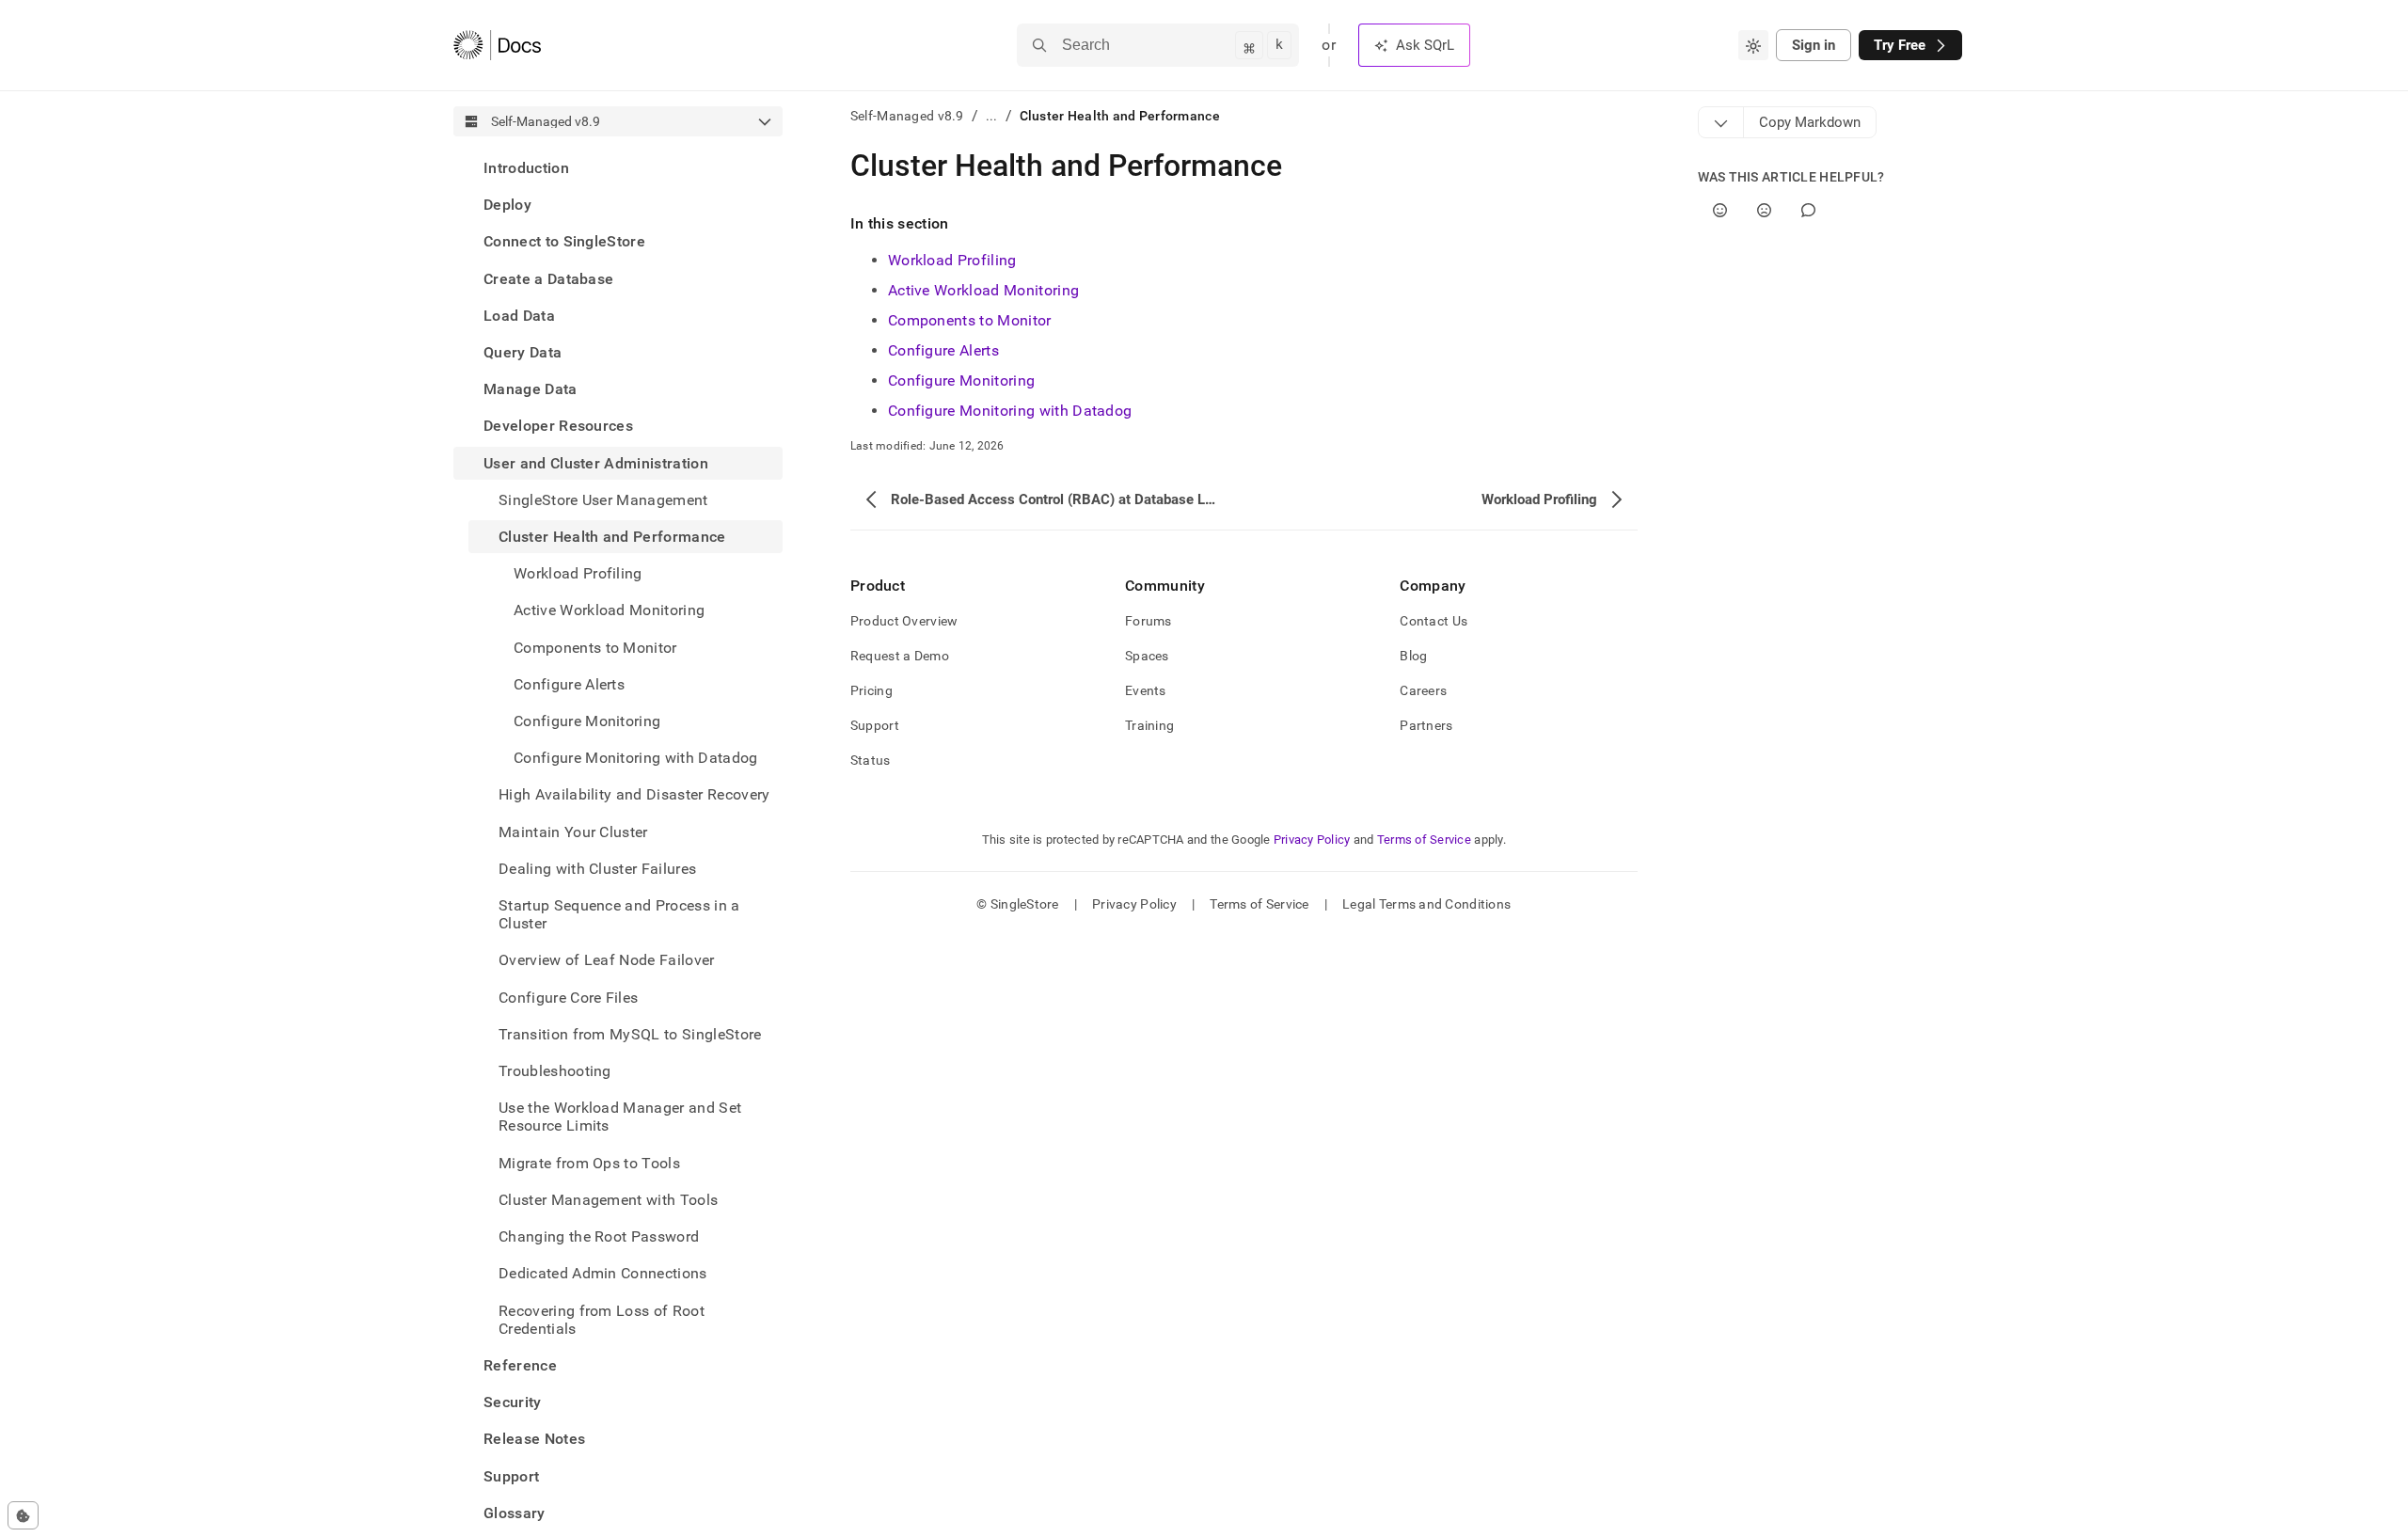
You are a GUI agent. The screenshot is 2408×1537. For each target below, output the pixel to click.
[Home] (497, 45)
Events (1146, 690)
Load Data (519, 316)
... (992, 116)
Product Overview (904, 621)
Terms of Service (1424, 840)
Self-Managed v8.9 (907, 116)
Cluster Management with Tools (608, 1200)
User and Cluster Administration (596, 463)
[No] (1764, 210)
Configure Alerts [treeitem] (569, 684)
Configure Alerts (943, 350)
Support (511, 1476)
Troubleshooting (555, 1071)
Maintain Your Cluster (573, 832)
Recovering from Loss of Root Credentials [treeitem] (602, 1320)
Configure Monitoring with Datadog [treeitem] (636, 758)
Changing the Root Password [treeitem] (599, 1236)
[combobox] (1753, 45)
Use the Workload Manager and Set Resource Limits (620, 1117)
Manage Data (531, 389)
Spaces (1147, 656)
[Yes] (1720, 210)
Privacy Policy (1312, 840)
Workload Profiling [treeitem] (578, 573)
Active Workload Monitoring (983, 290)
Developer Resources (558, 426)
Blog (1413, 656)
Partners (1426, 725)
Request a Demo (900, 656)
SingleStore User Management (603, 500)
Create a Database (548, 279)
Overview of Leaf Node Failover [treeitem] (607, 960)
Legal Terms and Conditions (1426, 904)
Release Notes (534, 1439)
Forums (1149, 621)
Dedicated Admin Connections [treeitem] (603, 1273)
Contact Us (1434, 621)
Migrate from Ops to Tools (589, 1163)
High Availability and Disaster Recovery (634, 794)
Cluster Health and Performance (612, 537)
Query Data (523, 352)
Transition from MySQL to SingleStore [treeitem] (630, 1034)
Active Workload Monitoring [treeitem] (609, 610)
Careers (1423, 690)
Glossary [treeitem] (515, 1513)
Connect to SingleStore (564, 241)
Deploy (507, 205)
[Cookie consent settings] (23, 1515)
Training (1149, 725)
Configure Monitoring (587, 721)
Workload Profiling (952, 260)
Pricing (871, 690)
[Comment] (1808, 210)
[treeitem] (618, 168)
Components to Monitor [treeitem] (595, 648)
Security (513, 1402)
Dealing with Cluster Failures (597, 869)
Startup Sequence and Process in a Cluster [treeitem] (619, 914)
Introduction (526, 168)
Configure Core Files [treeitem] (568, 998)
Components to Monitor (970, 320)
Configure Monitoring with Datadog (1010, 411)
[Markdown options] (1721, 122)
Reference (520, 1365)
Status (871, 760)
